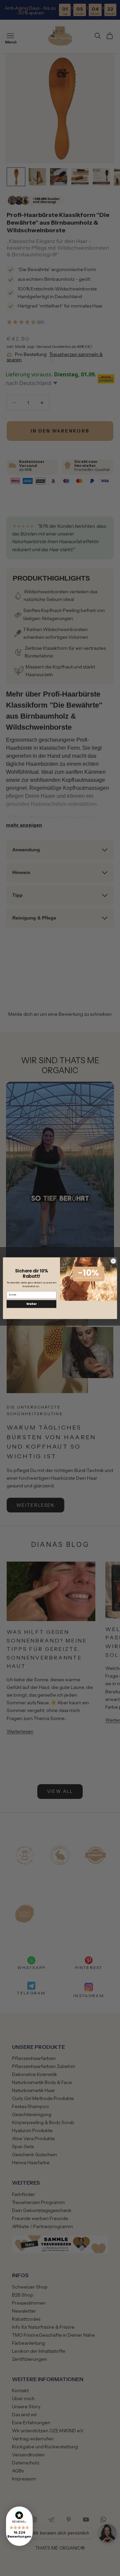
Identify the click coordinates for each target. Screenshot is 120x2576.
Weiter (31, 1304)
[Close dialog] (113, 1261)
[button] (19, 2526)
